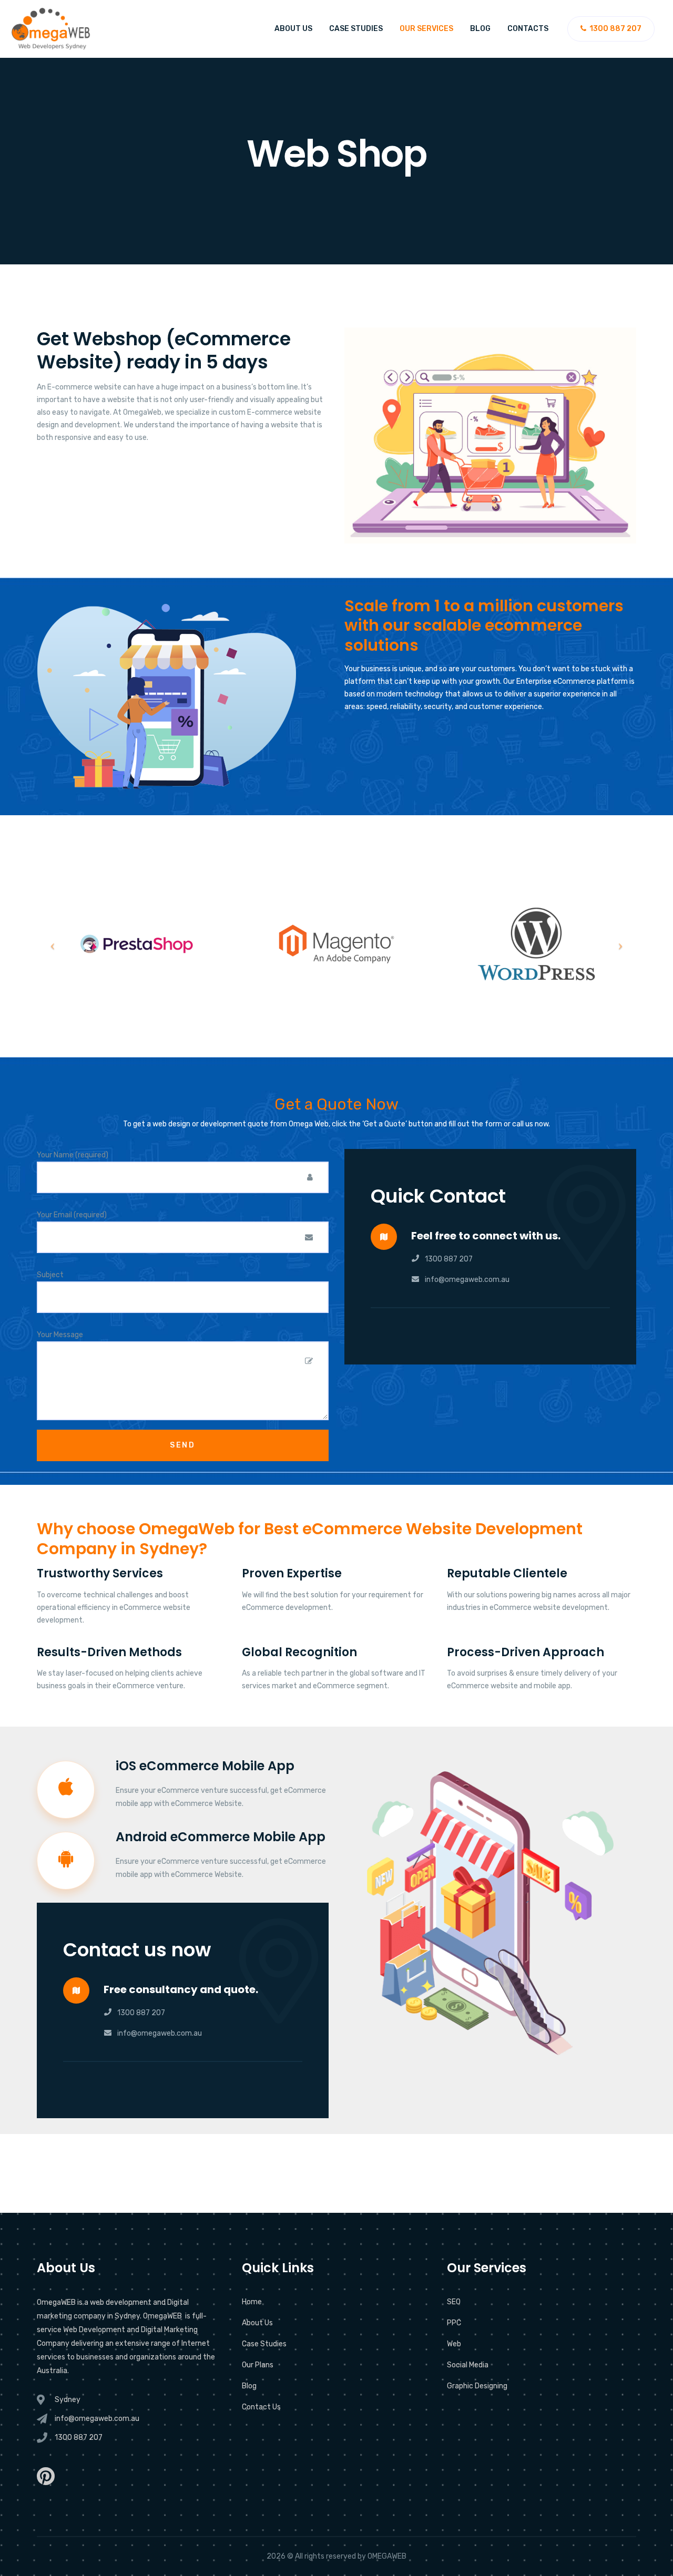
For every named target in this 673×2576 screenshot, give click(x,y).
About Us (293, 29)
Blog (480, 29)
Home (252, 2302)
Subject (50, 1275)
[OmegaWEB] (51, 29)
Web (454, 2344)
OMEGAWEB (387, 2556)
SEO (454, 2302)
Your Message (60, 1335)
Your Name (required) (73, 1155)
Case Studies (356, 29)
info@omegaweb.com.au (467, 1280)
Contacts (528, 29)
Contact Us (261, 2407)
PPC (454, 2323)
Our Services (426, 29)
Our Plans (258, 2365)
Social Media (468, 2365)
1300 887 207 (449, 1259)
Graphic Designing (477, 2386)
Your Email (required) (72, 1215)
